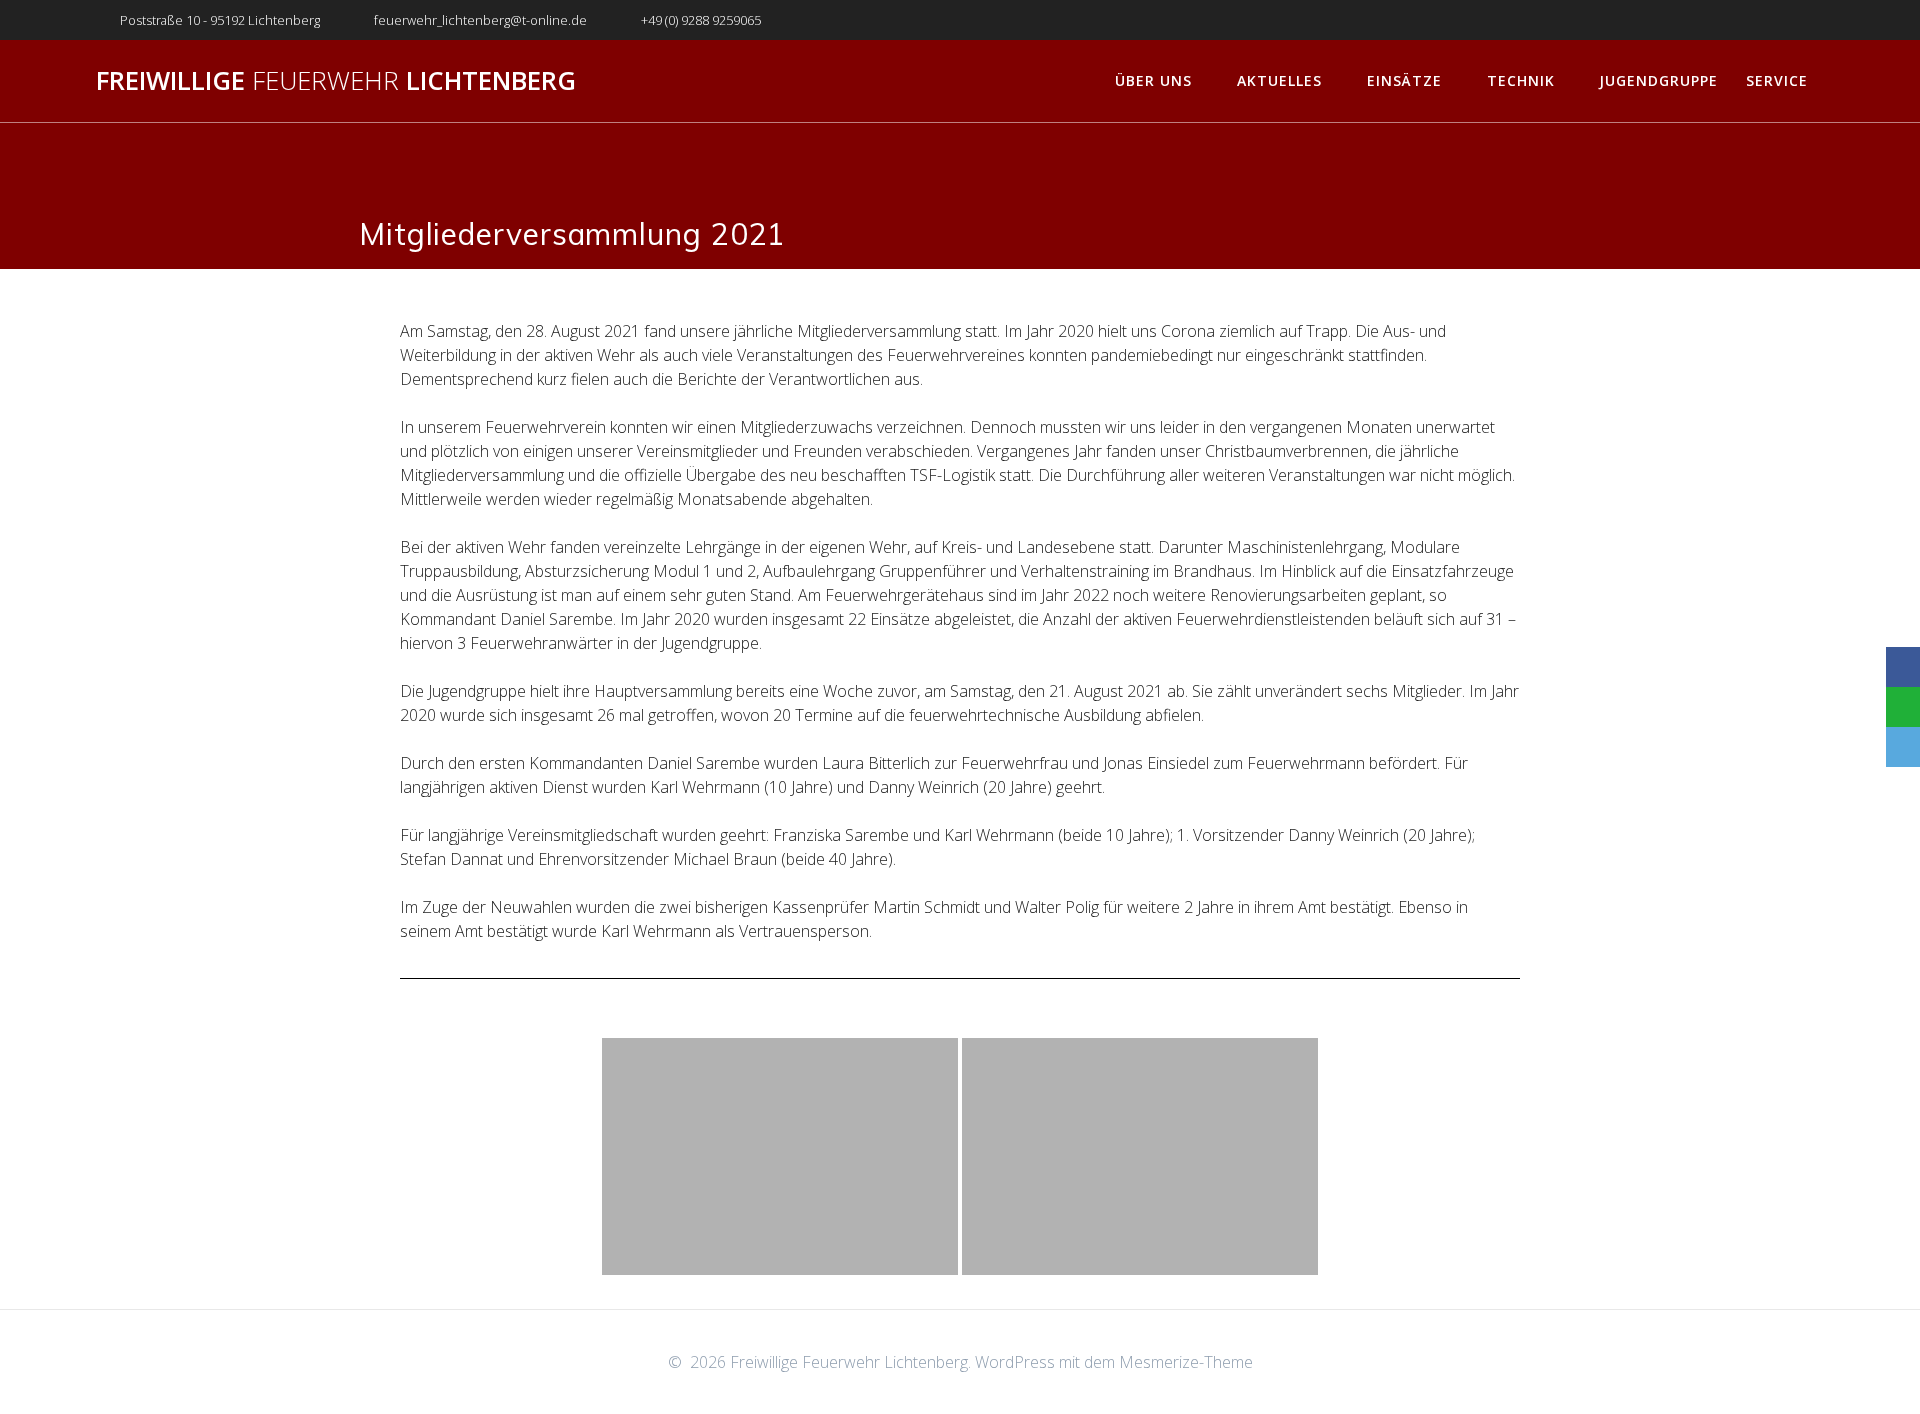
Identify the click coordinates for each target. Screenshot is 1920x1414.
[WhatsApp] (1903, 707)
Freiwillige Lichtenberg (336, 81)
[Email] (1903, 747)
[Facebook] (1903, 667)
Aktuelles (1279, 80)
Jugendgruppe (1658, 80)
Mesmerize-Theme (1186, 1362)
